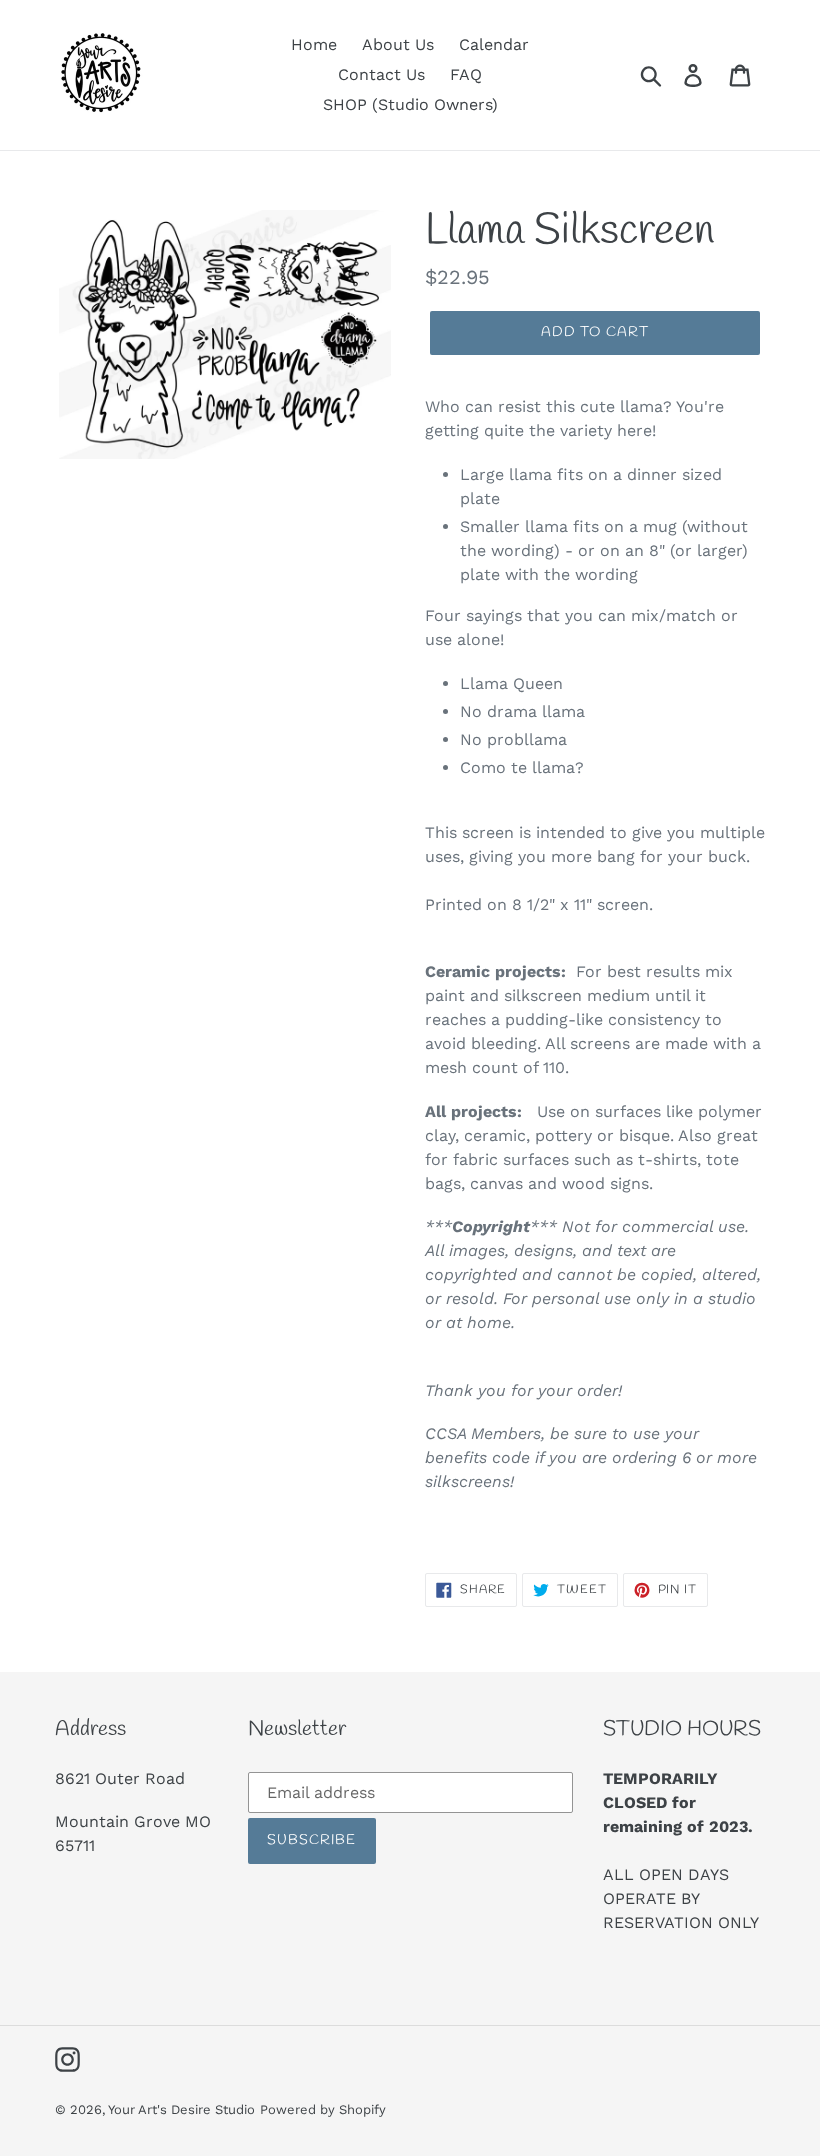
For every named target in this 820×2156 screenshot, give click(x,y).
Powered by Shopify (323, 2109)
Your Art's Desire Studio (181, 2109)
